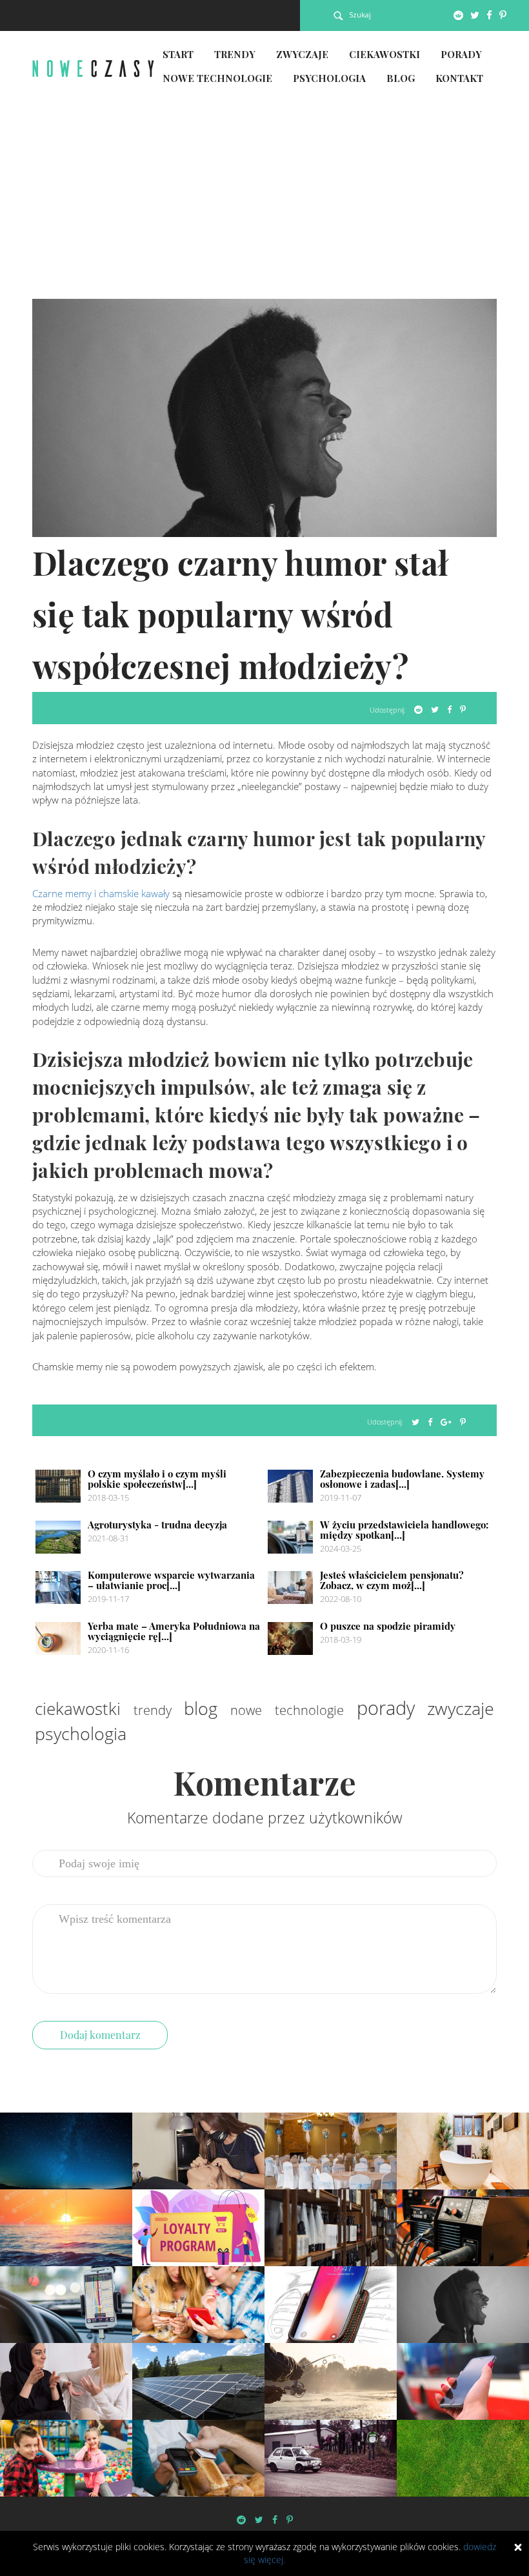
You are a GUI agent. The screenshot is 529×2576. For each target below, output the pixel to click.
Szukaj (360, 15)
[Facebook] (489, 15)
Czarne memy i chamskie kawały (101, 893)
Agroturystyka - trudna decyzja (157, 1525)
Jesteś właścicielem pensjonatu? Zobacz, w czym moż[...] (392, 1580)
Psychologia (329, 78)
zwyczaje (461, 1708)
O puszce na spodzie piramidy (388, 1626)
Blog (401, 78)
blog (201, 1708)
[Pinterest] (503, 15)
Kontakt (459, 78)
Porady (461, 54)
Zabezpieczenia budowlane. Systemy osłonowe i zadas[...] (402, 1479)
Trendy (235, 54)
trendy (153, 1710)
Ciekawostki (384, 54)
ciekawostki (78, 1709)
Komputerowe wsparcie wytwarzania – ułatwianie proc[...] (171, 1580)
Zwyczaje (302, 54)
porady (386, 1708)
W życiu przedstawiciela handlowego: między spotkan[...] (404, 1530)
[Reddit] (458, 15)
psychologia (81, 1733)
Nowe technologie (217, 78)
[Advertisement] (264, 202)
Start (178, 54)
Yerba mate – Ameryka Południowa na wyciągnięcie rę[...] (174, 1631)
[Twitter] (475, 15)
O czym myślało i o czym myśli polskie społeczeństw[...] (157, 1479)
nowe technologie (287, 1710)
